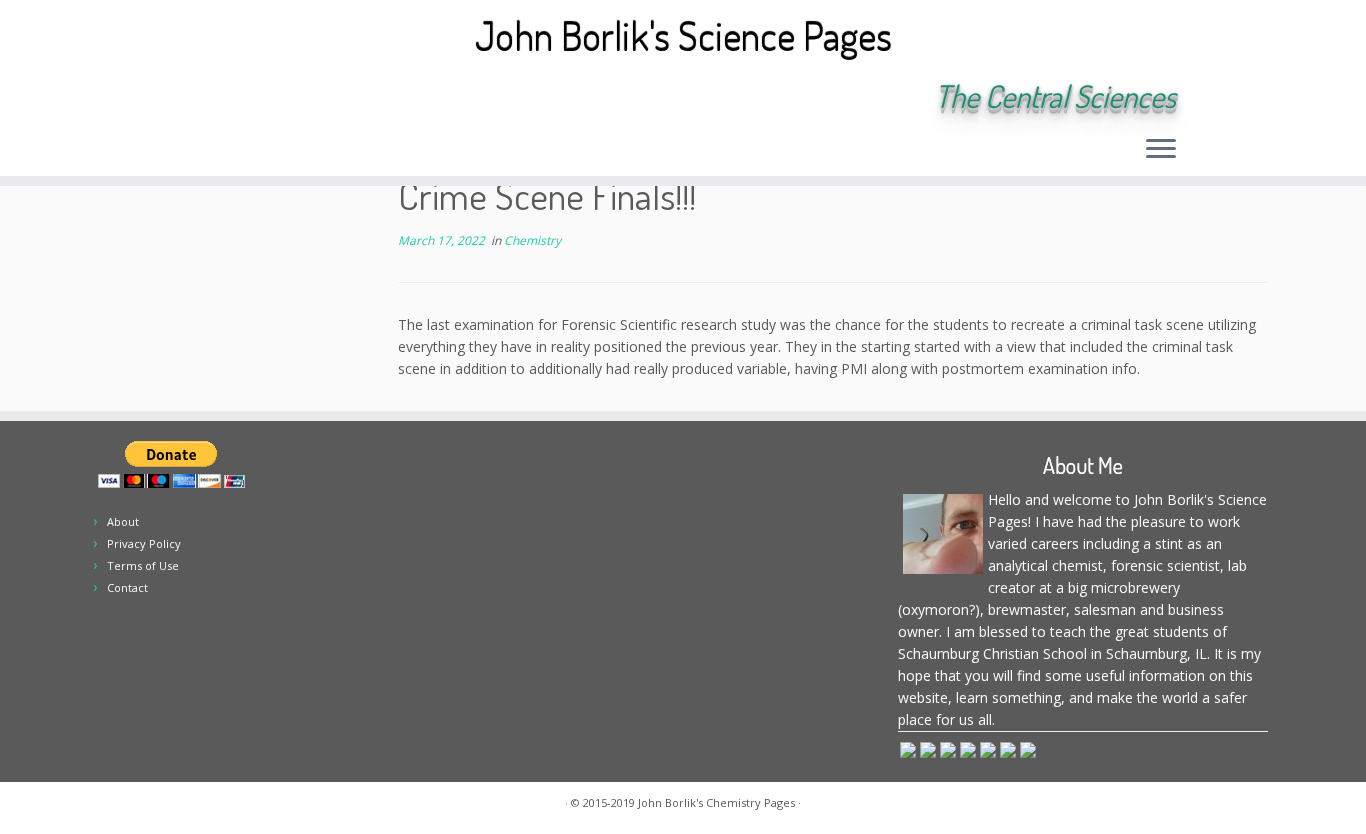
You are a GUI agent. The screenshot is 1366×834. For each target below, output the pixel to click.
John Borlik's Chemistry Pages (716, 802)
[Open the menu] (1161, 150)
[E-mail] (235, 98)
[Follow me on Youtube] (343, 98)
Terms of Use (143, 565)
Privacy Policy (144, 543)
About (123, 521)
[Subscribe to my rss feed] (208, 98)
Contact (127, 587)
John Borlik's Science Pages (683, 35)
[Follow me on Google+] (316, 98)
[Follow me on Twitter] (262, 98)
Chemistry (532, 240)
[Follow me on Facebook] (289, 98)
